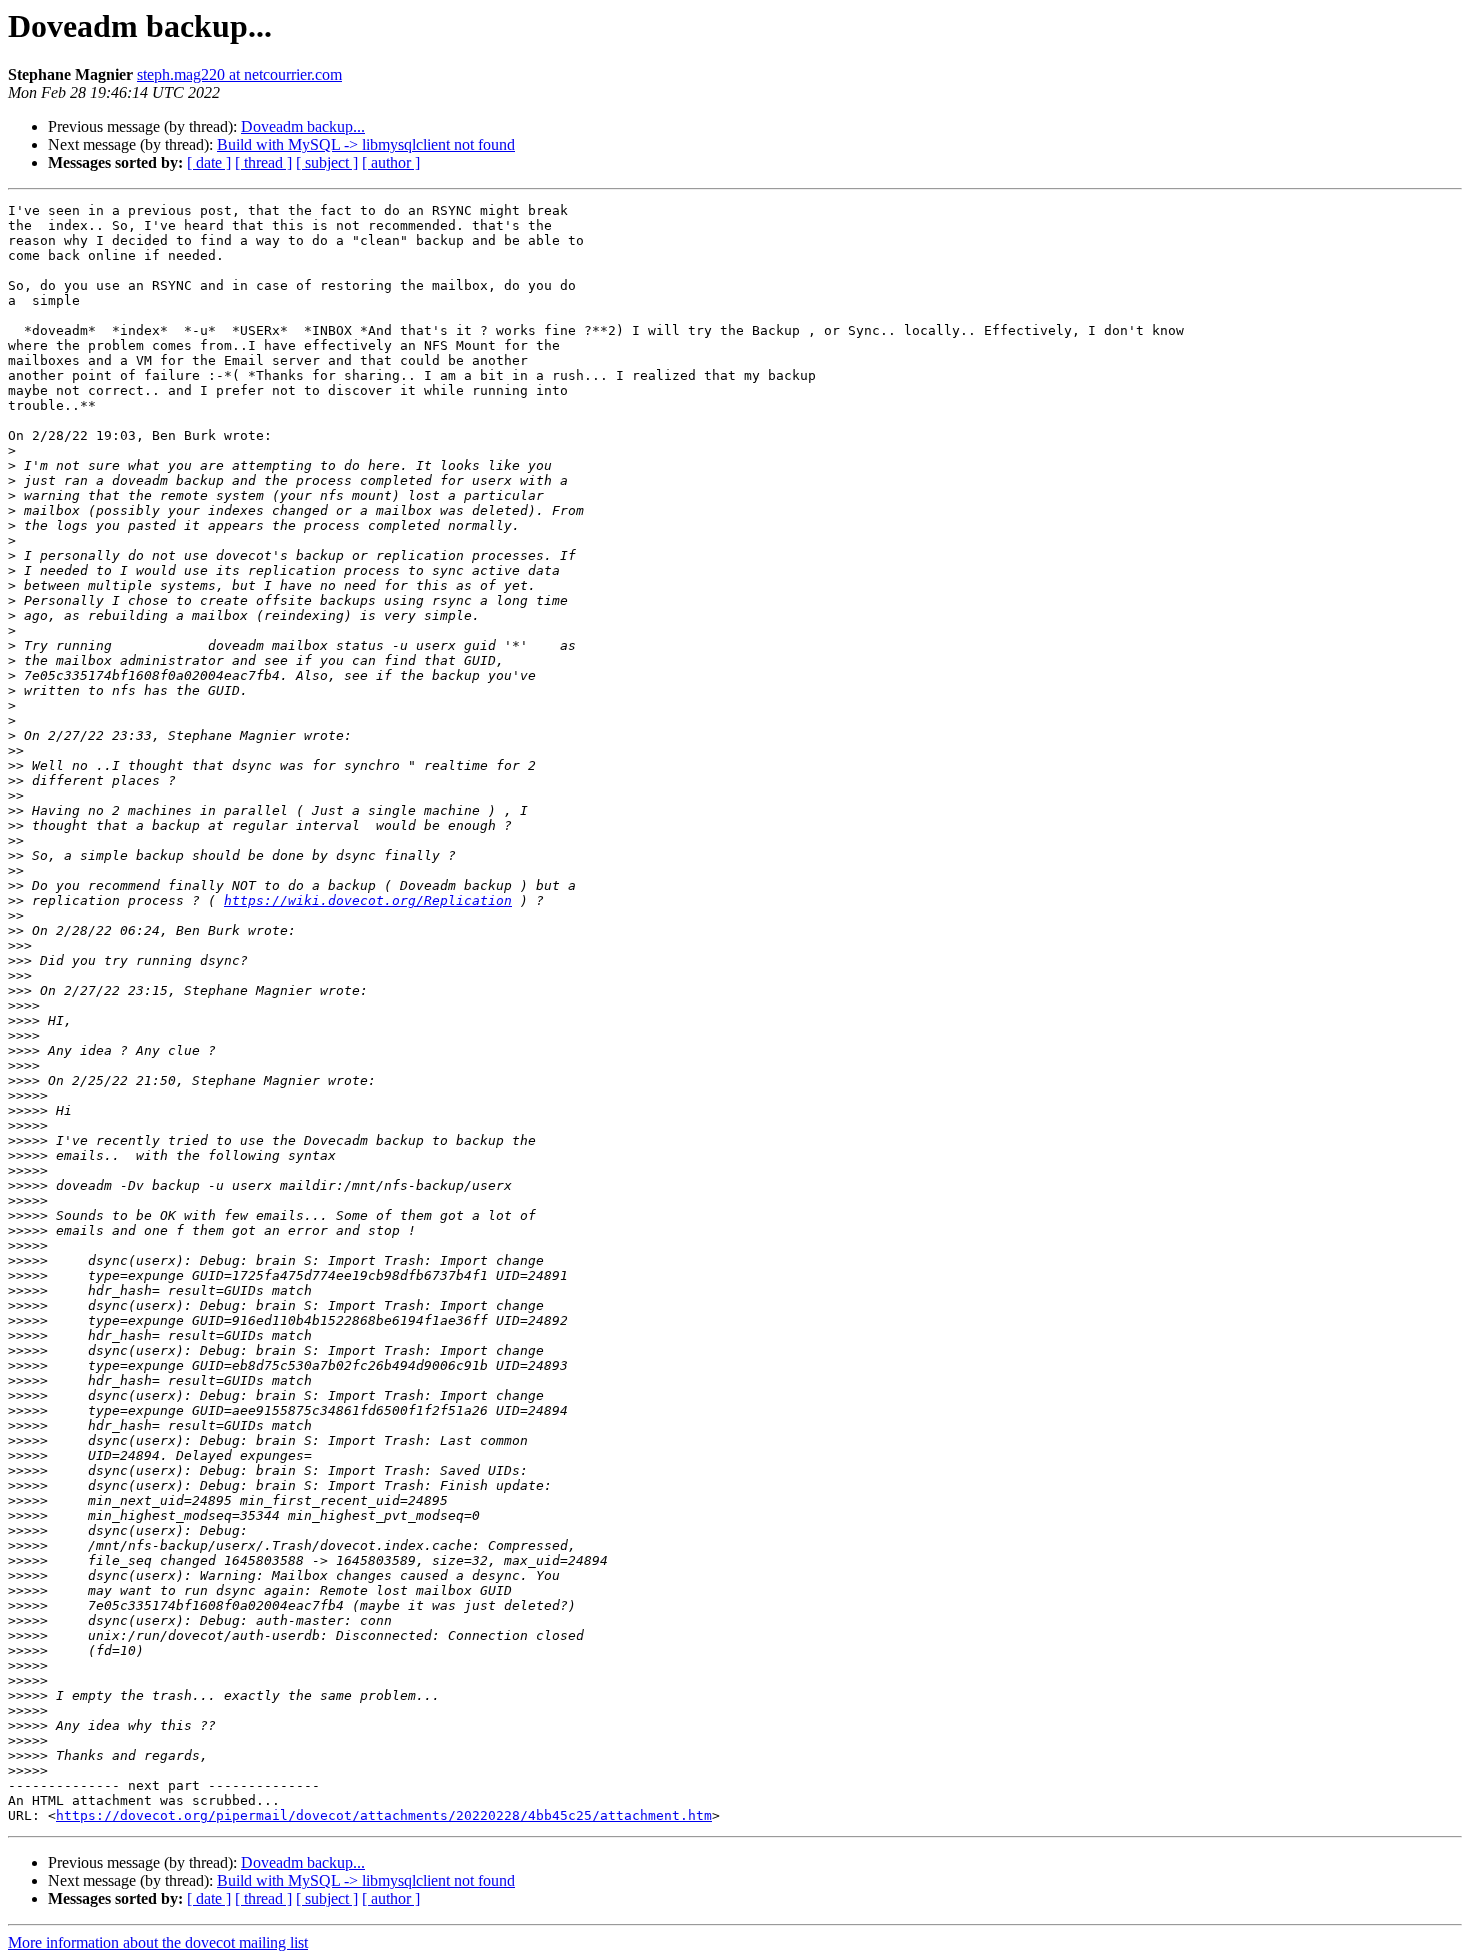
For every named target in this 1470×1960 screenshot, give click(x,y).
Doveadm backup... (303, 126)
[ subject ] (327, 162)
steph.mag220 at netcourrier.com (239, 74)
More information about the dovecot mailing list (158, 1942)
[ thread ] (263, 162)
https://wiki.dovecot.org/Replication (368, 900)
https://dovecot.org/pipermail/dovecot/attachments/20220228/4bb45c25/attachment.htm (384, 1815)
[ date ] (209, 162)
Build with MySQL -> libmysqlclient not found (366, 144)
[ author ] (391, 162)
